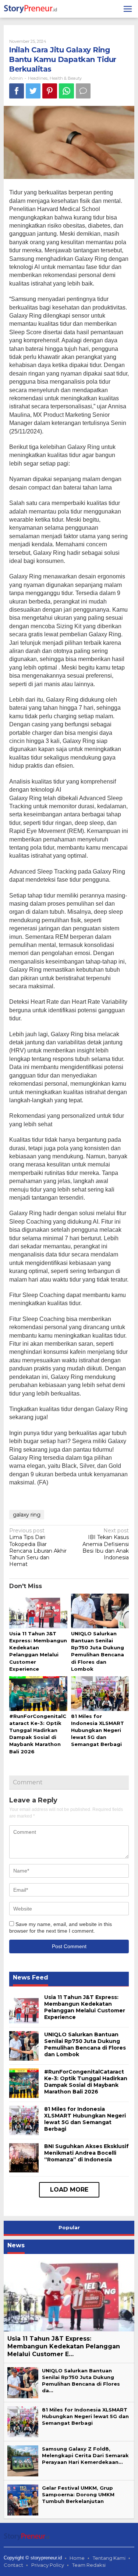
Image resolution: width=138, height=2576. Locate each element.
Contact (13, 2565)
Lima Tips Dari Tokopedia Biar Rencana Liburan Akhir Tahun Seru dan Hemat (38, 1547)
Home (77, 2558)
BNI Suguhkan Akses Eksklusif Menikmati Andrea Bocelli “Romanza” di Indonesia (86, 2153)
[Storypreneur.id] (32, 8)
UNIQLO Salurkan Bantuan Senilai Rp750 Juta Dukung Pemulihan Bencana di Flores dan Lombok (85, 2045)
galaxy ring (27, 1515)
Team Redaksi (89, 2565)
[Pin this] (50, 91)
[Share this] (17, 91)
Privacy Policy (48, 2565)
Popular (69, 2227)
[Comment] (83, 91)
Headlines (38, 78)
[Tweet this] (33, 91)
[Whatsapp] (66, 91)
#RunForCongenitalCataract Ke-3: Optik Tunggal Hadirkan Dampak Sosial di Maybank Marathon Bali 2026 (86, 2082)
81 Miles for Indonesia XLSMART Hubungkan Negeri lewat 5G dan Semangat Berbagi (98, 1730)
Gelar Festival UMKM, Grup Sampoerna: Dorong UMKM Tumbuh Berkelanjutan (78, 2494)
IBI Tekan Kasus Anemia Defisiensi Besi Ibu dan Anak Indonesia (106, 1544)
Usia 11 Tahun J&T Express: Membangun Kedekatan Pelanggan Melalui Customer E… (64, 2346)
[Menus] (128, 9)
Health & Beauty (66, 78)
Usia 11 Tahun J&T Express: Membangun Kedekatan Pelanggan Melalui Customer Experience (85, 2007)
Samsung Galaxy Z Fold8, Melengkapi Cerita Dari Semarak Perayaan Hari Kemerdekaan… (85, 2455)
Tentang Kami (109, 2558)
